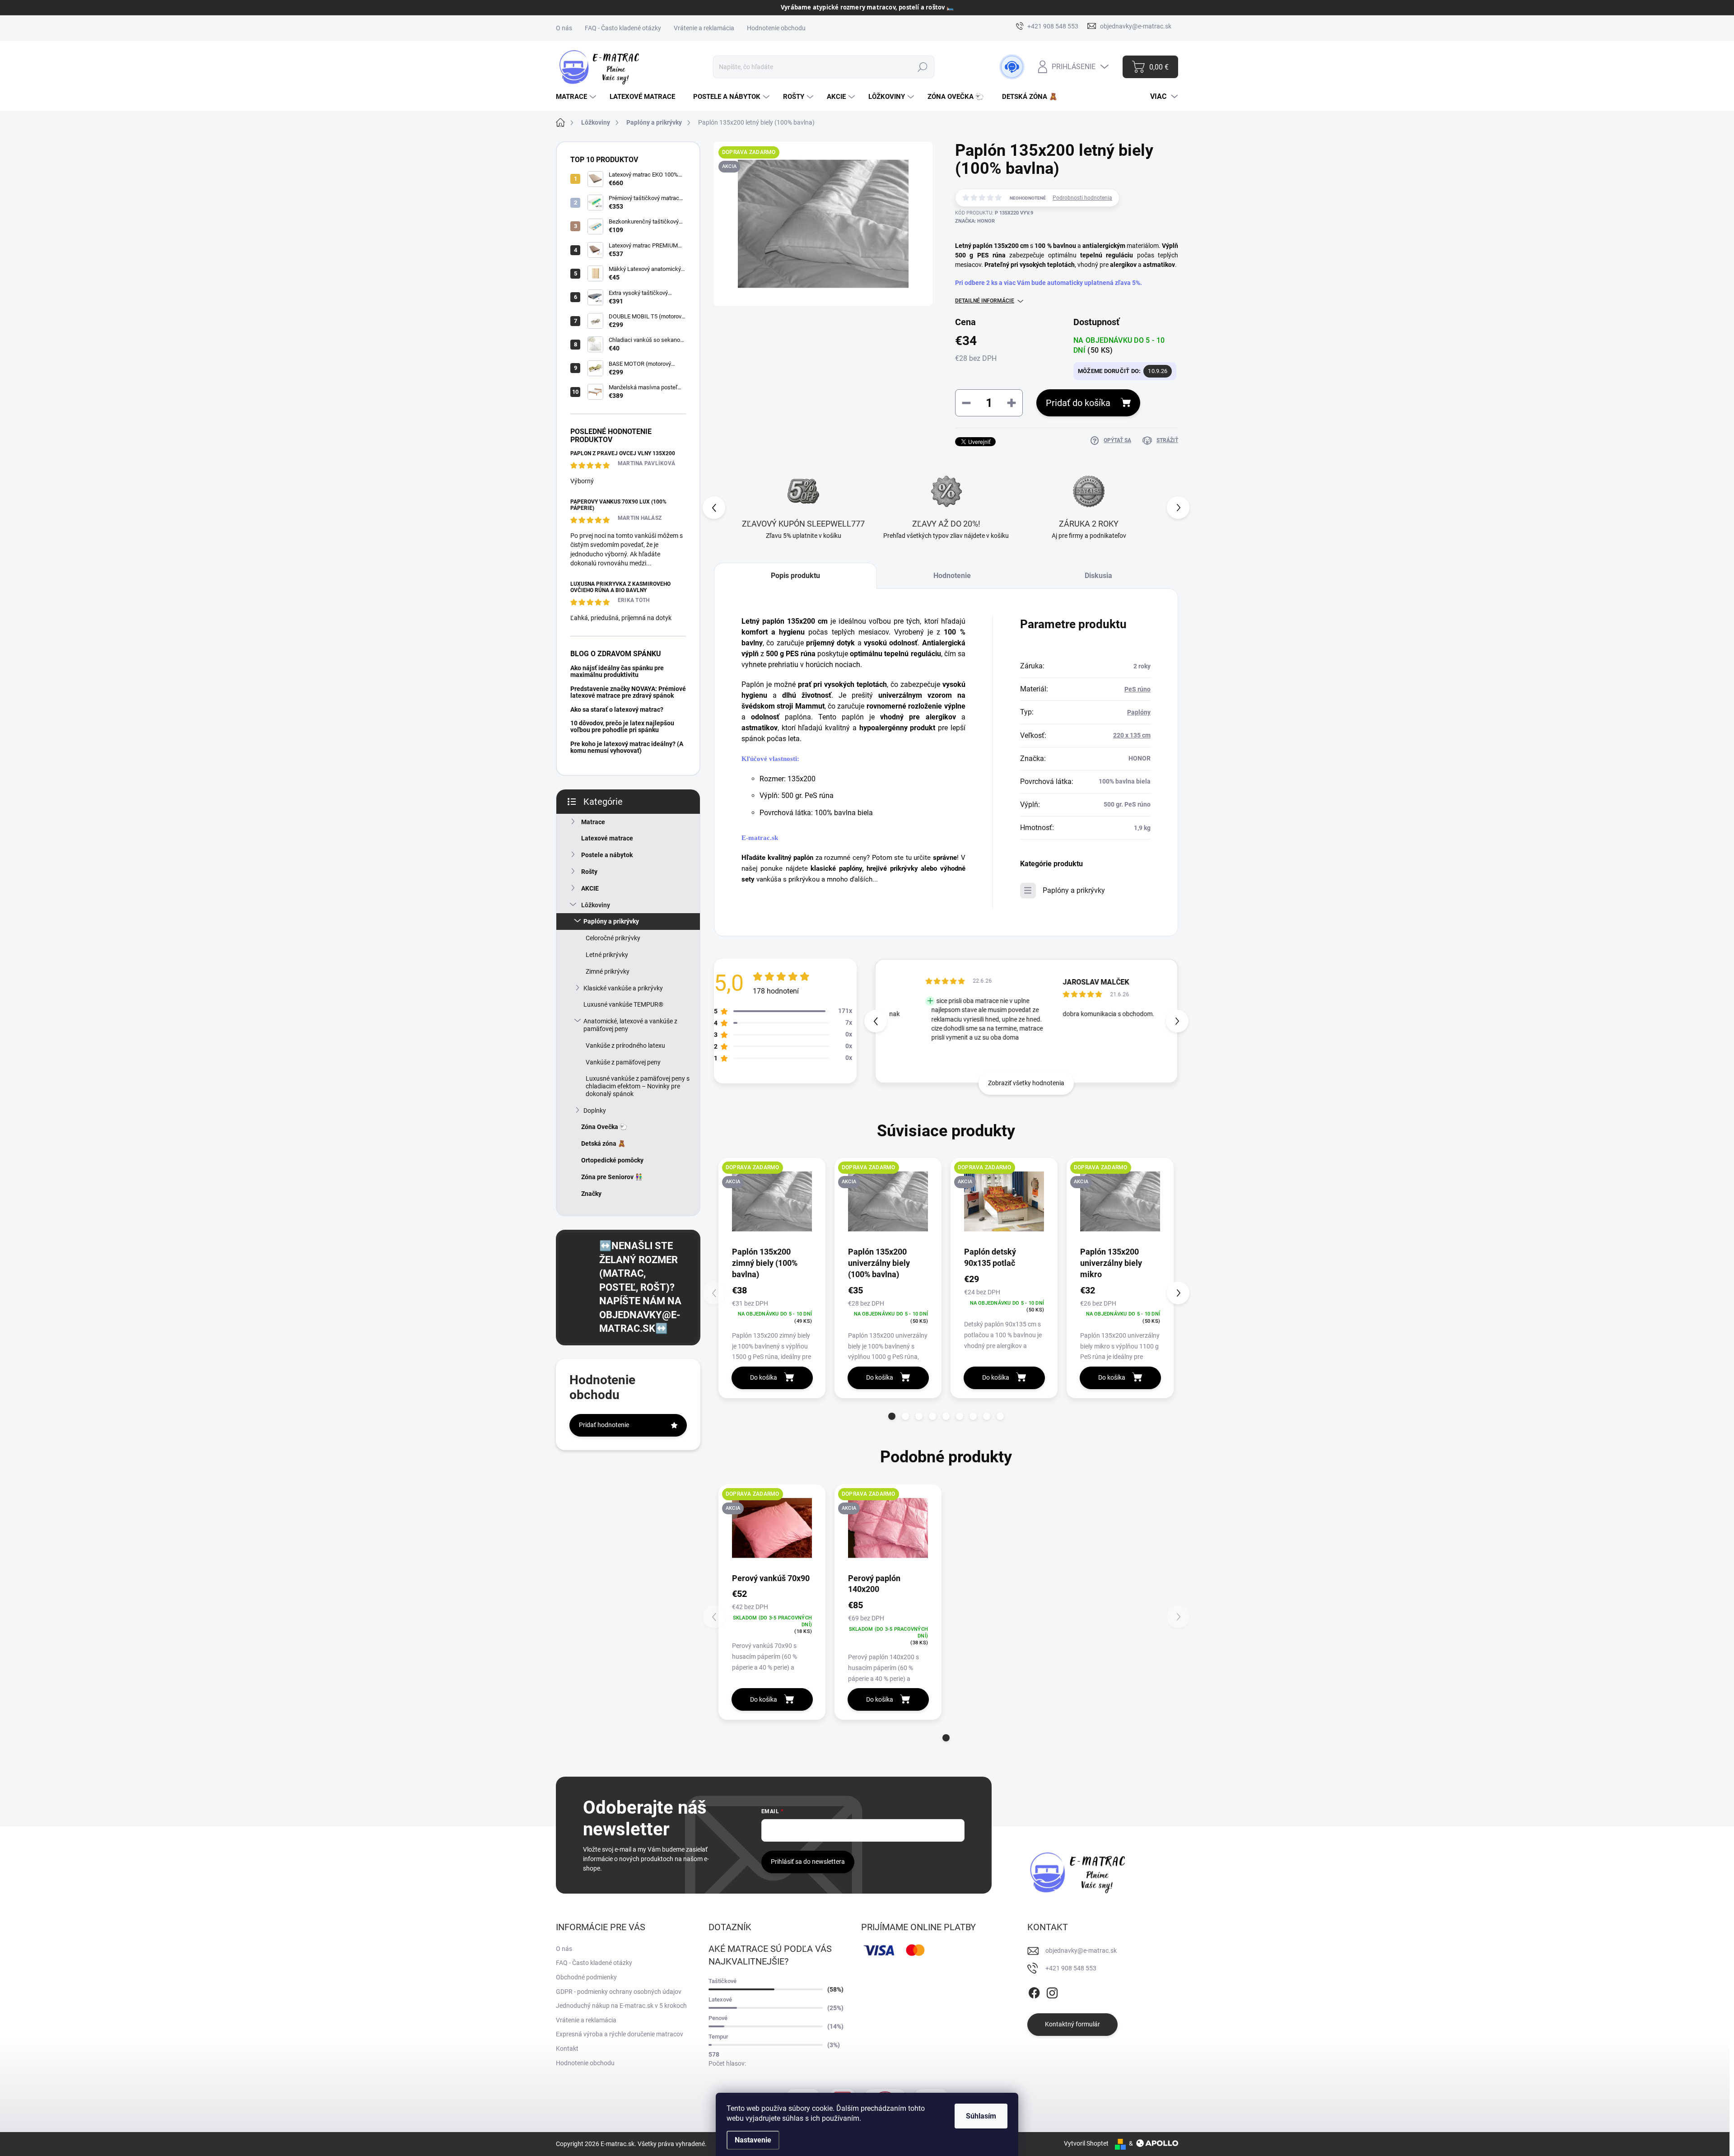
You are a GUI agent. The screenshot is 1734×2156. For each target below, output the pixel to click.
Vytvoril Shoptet (1086, 2143)
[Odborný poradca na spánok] (1012, 67)
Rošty (589, 872)
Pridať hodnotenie (604, 1425)
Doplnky (595, 1111)
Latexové (720, 2000)
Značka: (975, 221)
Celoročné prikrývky (613, 938)
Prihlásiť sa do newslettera (808, 1862)
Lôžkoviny (596, 905)
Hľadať (922, 67)
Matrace (593, 822)
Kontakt (567, 2049)
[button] (1178, 508)
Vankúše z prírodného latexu (625, 1045)
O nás (564, 28)
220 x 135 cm (1132, 735)
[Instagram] (1052, 1991)
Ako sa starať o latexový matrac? (617, 709)
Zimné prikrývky (608, 971)
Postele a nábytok (607, 855)
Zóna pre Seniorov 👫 (612, 1177)
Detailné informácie (985, 301)
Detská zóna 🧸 (603, 1143)
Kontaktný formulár (1072, 2024)
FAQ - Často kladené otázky (623, 28)
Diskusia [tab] (1098, 576)
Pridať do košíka (1078, 403)
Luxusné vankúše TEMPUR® (623, 1004)
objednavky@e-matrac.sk (1081, 1951)
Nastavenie (753, 2140)
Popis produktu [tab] (795, 576)
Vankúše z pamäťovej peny (623, 1062)
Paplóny (1139, 712)
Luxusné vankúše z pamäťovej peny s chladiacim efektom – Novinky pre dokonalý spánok (638, 1086)
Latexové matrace (607, 838)
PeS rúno (1137, 689)
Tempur (718, 2037)
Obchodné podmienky (586, 1977)
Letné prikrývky (607, 955)
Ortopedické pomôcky (612, 1160)
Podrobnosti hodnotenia (1082, 198)
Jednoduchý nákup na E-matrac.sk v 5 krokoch (621, 2006)
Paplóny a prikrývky (611, 921)
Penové (718, 2018)
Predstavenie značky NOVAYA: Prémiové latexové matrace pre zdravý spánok (628, 692)
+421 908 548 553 (1071, 1968)
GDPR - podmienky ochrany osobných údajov (619, 1992)
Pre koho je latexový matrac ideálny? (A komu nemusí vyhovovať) (627, 747)
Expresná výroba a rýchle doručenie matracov (620, 2034)
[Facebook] (1034, 1991)
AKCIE (590, 888)
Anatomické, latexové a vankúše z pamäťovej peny (630, 1025)
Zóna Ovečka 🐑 (604, 1127)
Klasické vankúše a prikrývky (623, 988)
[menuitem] (577, 97)
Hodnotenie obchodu (776, 28)
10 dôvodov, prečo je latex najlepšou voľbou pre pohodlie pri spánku (622, 726)
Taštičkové (722, 1981)
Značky (591, 1194)
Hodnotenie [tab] (952, 576)
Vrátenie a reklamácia (704, 28)
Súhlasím (981, 2116)
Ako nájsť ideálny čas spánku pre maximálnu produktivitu (617, 671)
